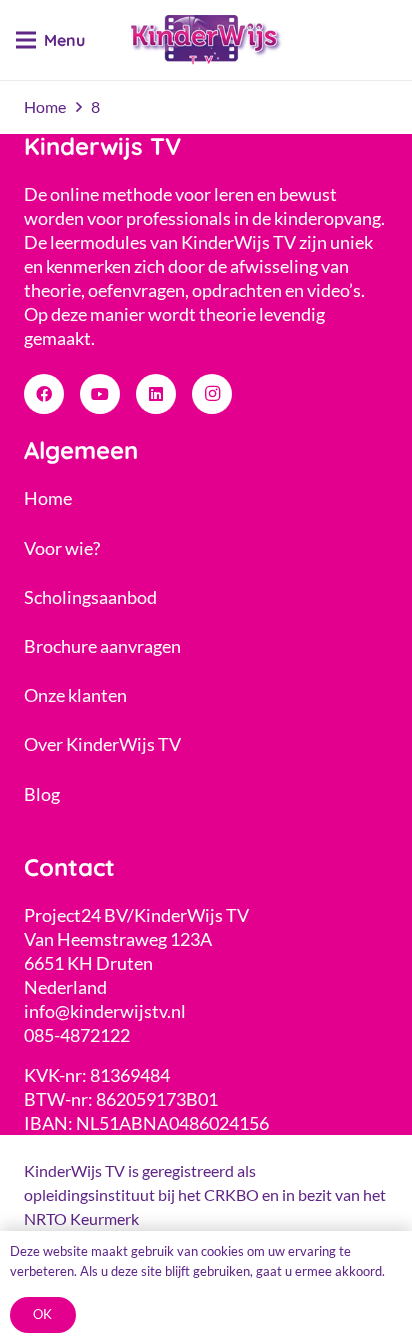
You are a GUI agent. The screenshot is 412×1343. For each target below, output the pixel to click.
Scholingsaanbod (90, 597)
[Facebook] (44, 394)
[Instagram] (212, 394)
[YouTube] (100, 394)
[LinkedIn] (156, 394)
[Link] (206, 40)
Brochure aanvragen (102, 646)
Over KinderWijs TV (102, 744)
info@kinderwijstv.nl (105, 1011)
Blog (42, 794)
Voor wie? (62, 548)
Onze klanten (75, 695)
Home (48, 498)
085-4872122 (77, 1035)
